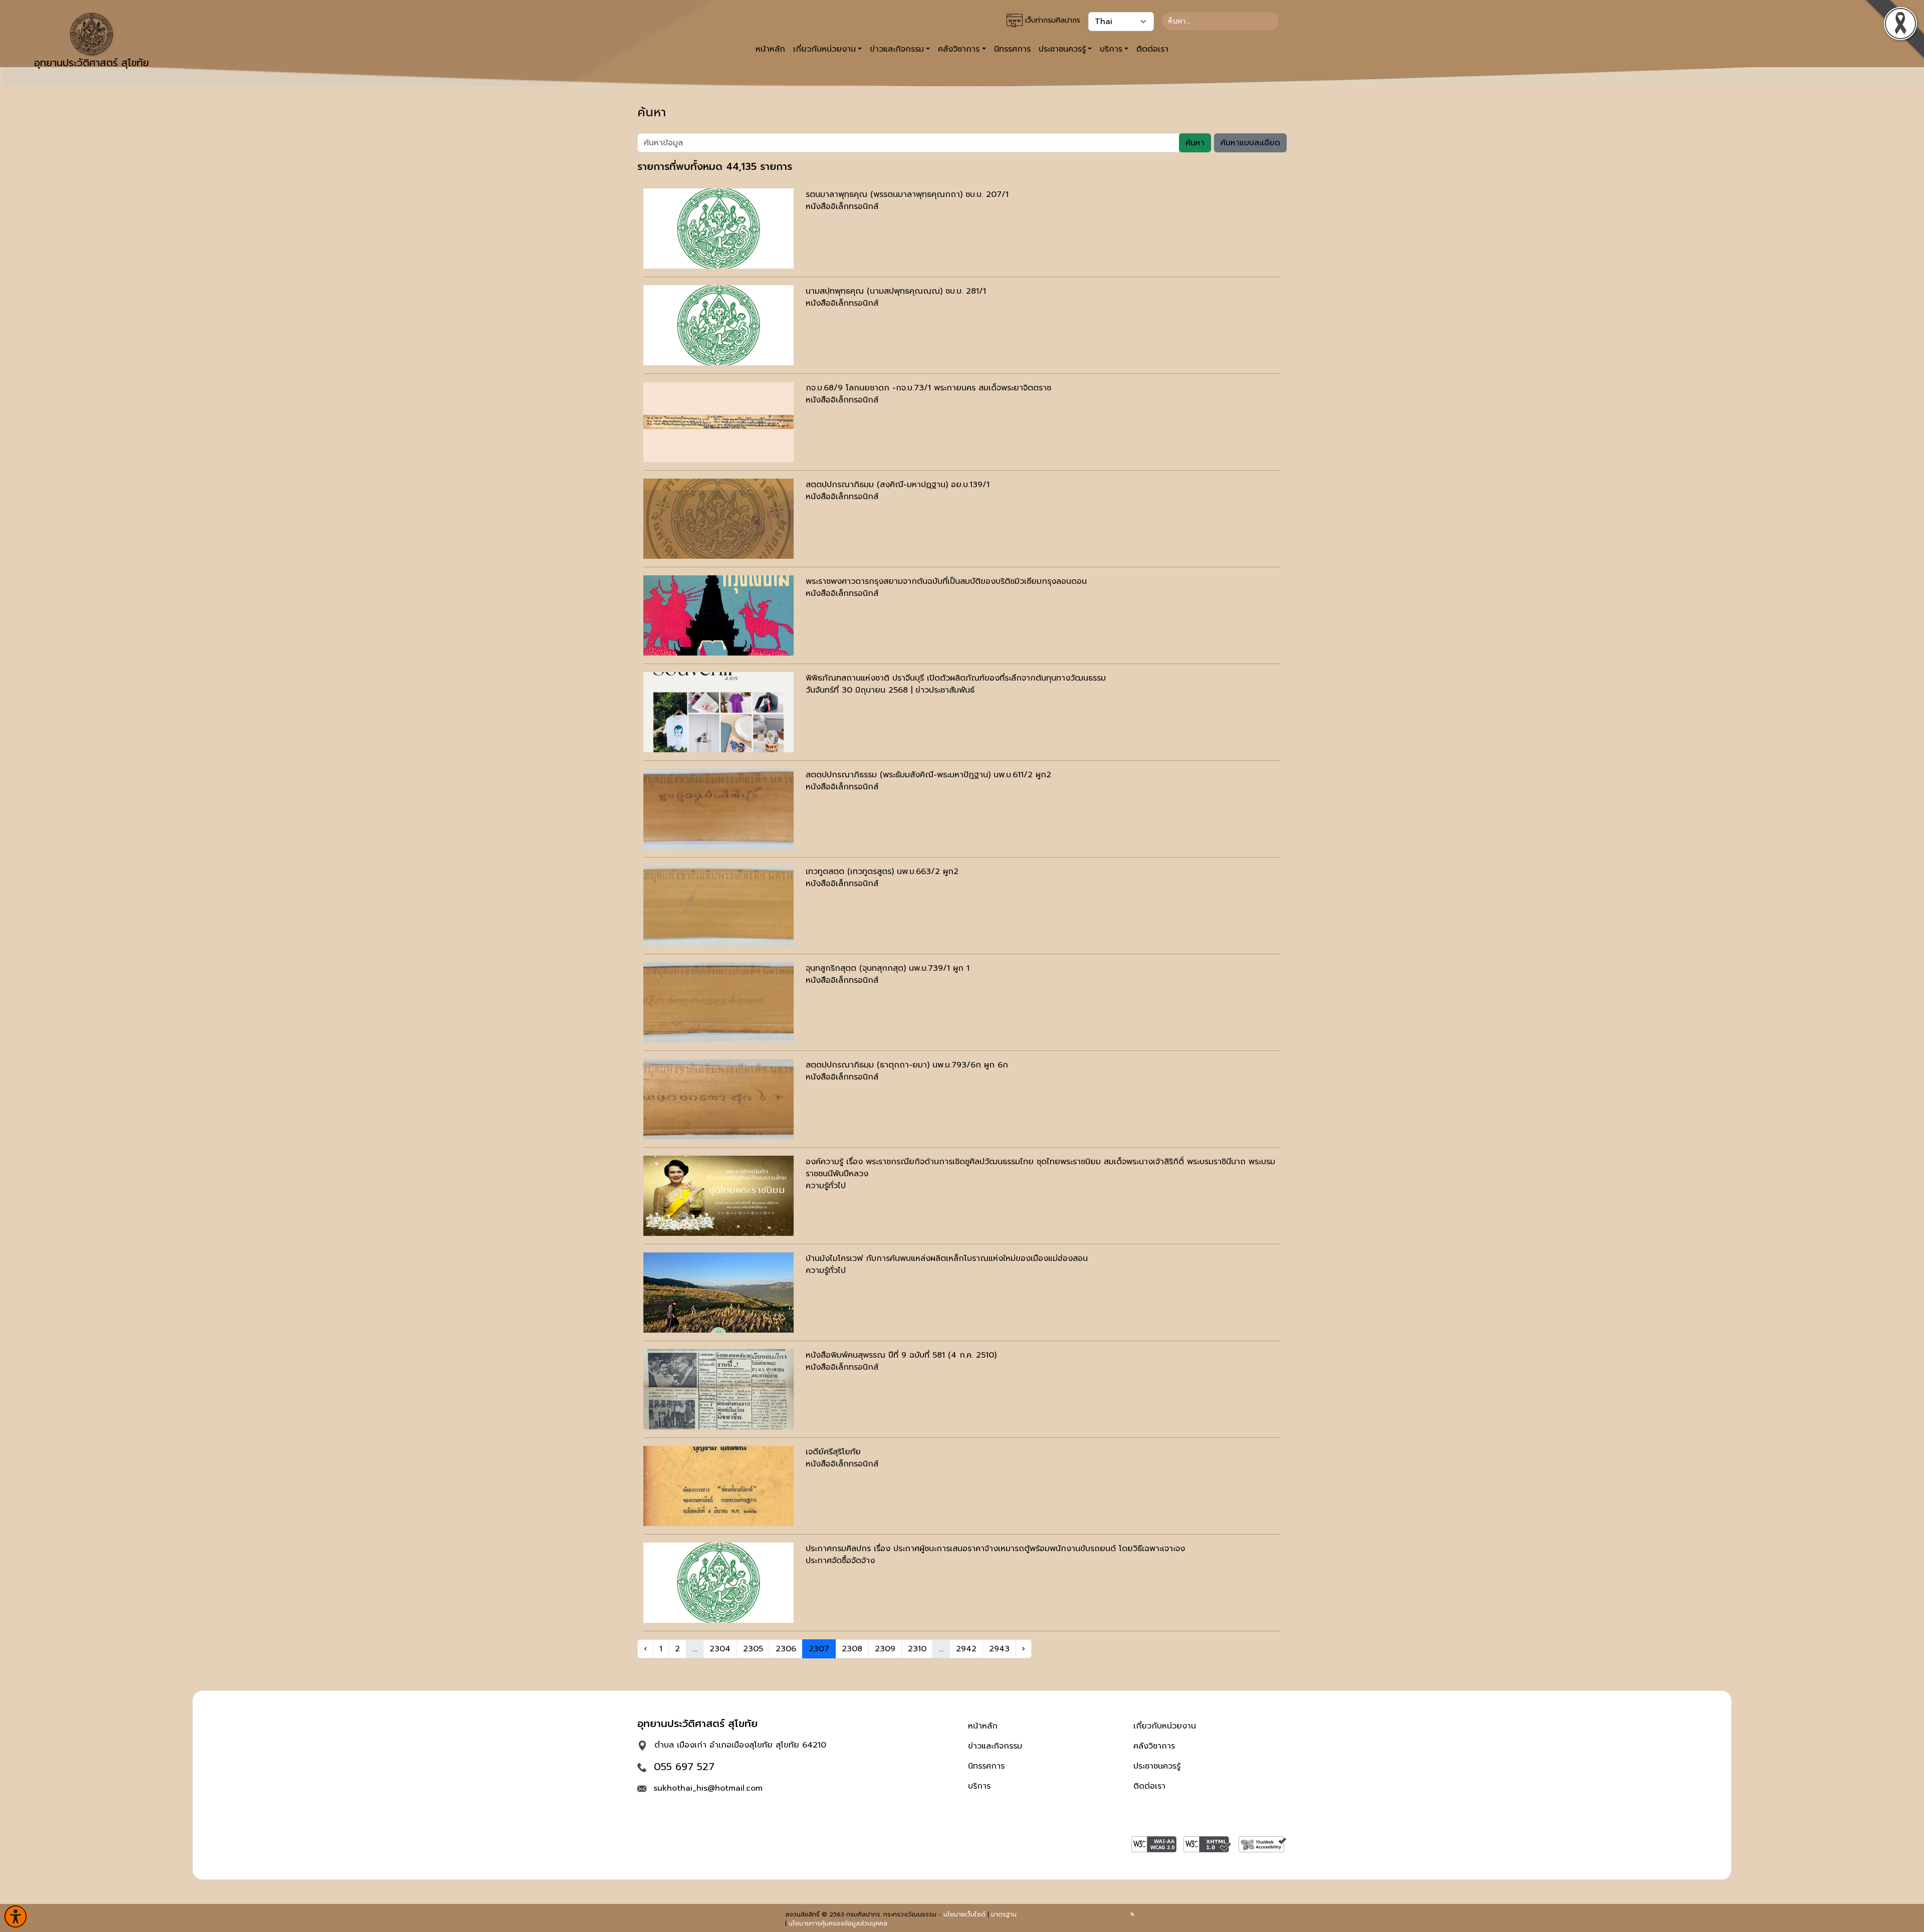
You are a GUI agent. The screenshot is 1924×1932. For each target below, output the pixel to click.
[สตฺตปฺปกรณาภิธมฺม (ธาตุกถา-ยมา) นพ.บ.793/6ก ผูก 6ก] (718, 1099)
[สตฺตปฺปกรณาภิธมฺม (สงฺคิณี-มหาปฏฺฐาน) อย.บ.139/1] (718, 519)
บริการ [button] (1111, 49)
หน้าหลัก (770, 49)
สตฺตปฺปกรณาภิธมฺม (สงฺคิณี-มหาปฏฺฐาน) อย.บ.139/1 (898, 485)
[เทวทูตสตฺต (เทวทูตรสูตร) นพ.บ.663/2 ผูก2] (718, 906)
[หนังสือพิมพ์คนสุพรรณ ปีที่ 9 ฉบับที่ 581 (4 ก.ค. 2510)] (718, 1389)
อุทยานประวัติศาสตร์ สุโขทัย (91, 63)
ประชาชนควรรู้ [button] (1062, 49)
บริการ (979, 1786)
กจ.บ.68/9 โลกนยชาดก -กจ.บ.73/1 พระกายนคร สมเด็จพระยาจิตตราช (928, 388)
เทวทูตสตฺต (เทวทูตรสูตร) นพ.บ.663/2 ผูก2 (882, 872)
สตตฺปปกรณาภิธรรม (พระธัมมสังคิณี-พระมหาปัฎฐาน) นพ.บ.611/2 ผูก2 (928, 775)
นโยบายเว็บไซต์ (965, 1914)
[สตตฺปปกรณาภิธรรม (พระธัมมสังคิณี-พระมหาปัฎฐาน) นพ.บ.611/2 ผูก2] (718, 809)
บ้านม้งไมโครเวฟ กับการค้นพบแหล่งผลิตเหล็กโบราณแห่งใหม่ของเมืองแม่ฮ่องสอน (947, 1258)
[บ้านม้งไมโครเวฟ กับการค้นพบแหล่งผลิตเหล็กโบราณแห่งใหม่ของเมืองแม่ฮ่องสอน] (718, 1293)
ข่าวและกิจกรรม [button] (897, 49)
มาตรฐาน (1004, 1914)
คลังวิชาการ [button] (959, 49)
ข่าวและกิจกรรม (995, 1746)
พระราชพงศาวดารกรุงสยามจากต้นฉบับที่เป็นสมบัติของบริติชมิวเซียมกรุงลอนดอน (946, 581)
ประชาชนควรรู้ (1157, 1766)
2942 (966, 1649)
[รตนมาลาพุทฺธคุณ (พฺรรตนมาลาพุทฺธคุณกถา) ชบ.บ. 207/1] (718, 229)
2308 (852, 1649)
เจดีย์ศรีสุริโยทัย (833, 1452)
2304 (720, 1649)
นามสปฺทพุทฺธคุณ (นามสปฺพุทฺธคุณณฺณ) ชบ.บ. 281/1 (896, 291)
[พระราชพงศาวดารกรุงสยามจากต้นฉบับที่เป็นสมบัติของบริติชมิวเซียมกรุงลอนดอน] (718, 615)
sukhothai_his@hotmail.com (708, 1788)
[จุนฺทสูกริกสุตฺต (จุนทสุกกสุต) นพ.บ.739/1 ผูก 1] (718, 1002)
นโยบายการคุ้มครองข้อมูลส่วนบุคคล (838, 1923)
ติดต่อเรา (1152, 49)
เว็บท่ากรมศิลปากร (1051, 20)
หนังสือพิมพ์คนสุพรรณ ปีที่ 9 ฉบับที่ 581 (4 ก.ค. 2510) (901, 1355)
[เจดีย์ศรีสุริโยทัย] (718, 1486)
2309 (885, 1649)
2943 (999, 1649)
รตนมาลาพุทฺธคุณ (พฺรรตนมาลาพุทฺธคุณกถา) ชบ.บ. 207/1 (907, 194)
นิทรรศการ (1012, 49)
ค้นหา (1195, 143)
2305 (753, 1649)
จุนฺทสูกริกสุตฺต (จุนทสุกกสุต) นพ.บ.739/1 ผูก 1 (888, 968)
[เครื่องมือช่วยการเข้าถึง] (16, 1916)
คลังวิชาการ (1154, 1746)
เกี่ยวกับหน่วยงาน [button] (824, 49)
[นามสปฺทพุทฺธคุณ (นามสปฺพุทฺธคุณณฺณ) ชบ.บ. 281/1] (718, 325)
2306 (786, 1649)
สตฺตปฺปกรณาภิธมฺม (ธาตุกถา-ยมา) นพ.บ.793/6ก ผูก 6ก (907, 1065)
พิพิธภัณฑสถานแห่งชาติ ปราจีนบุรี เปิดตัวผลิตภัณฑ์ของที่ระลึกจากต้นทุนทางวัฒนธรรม (956, 678)
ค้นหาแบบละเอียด (1250, 143)
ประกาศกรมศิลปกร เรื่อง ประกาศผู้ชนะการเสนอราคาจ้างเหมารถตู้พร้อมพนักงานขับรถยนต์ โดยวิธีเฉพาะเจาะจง (995, 1549)
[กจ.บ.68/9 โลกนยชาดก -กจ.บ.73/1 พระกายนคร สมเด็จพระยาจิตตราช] (718, 422)
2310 (917, 1649)
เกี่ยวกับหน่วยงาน (1165, 1726)
